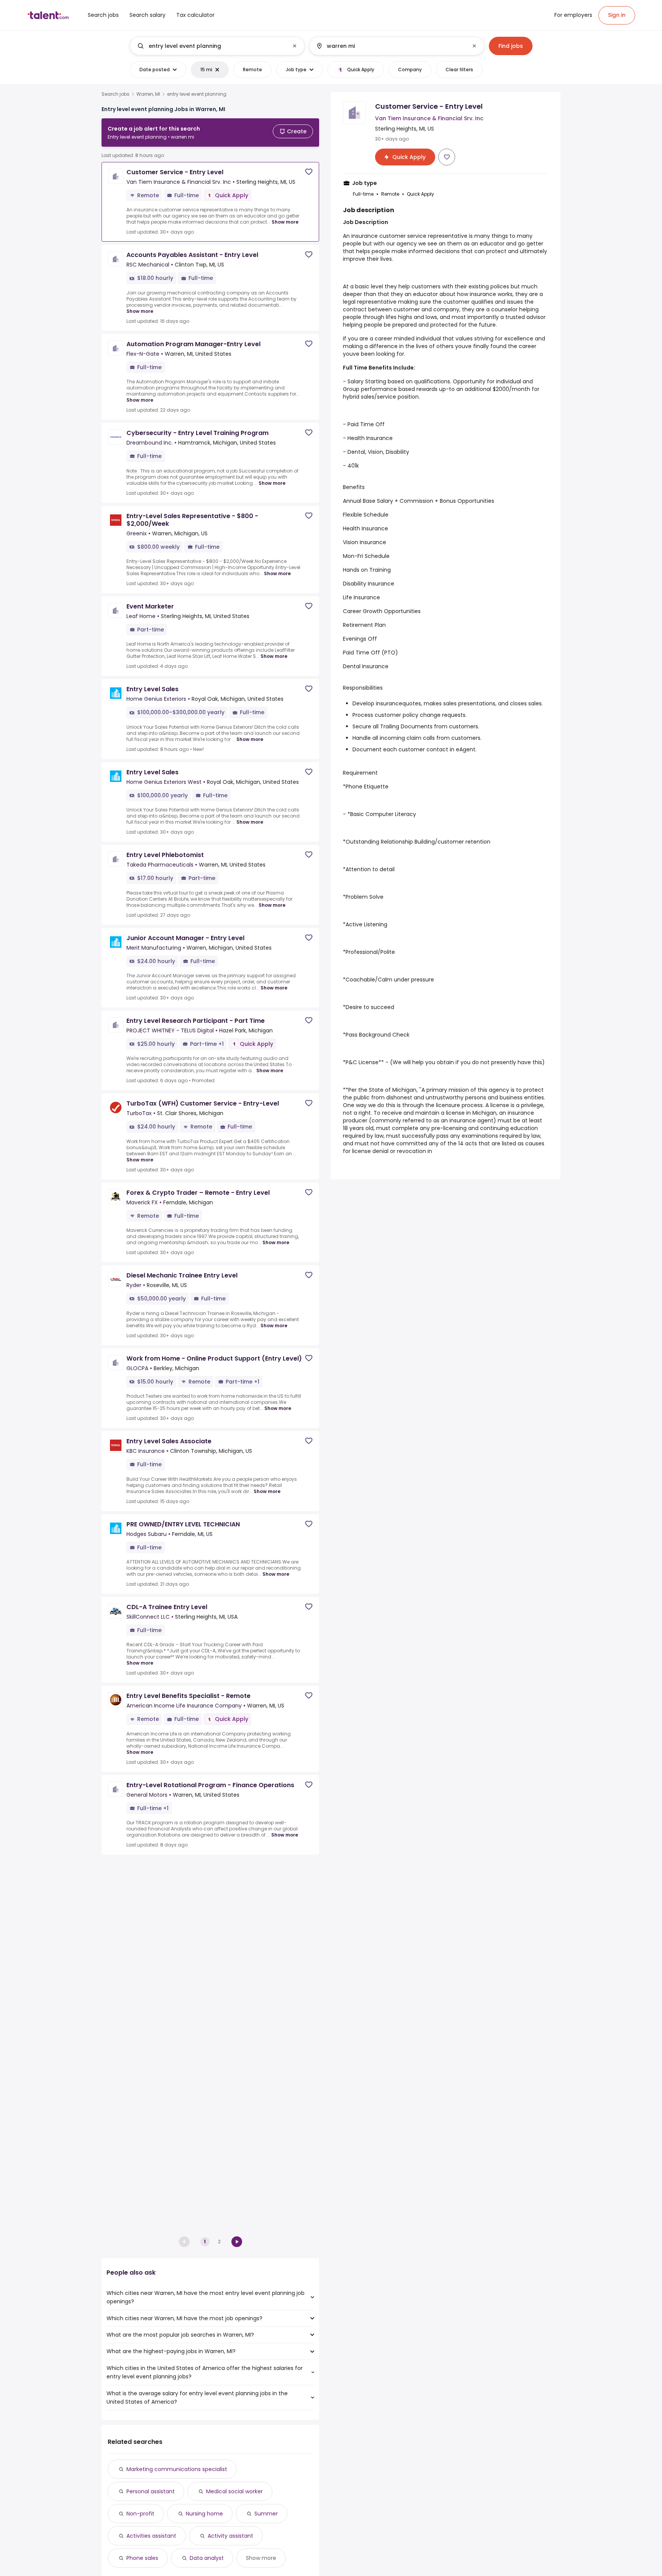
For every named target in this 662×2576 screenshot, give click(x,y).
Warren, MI (148, 94)
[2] (237, 2242)
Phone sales (142, 2558)
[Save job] (309, 172)
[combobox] (217, 46)
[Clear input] (295, 46)
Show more (285, 222)
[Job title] (211, 46)
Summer (266, 2514)
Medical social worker (234, 2491)
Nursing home (204, 2514)
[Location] (390, 46)
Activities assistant (151, 2536)
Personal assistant (151, 2491)
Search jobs (116, 94)
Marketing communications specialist (177, 2469)
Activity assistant (230, 2536)
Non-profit (140, 2514)
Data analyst (207, 2558)
